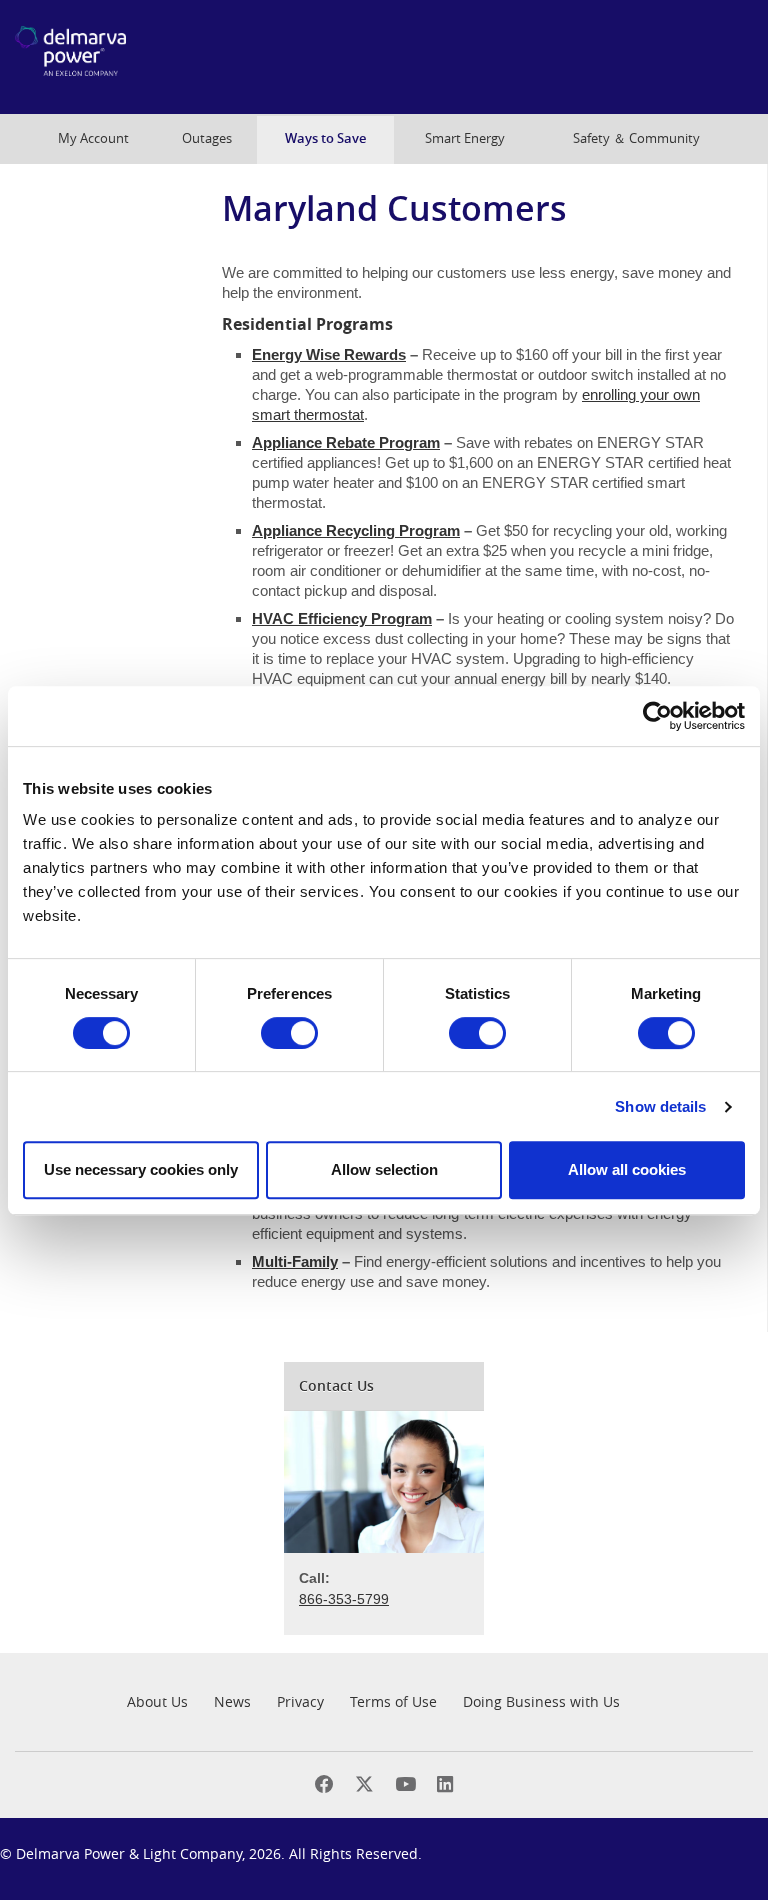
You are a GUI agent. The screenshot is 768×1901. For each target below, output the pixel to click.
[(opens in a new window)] (324, 1784)
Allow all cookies (627, 1169)
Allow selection (384, 1169)
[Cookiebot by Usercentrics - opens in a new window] (657, 716)
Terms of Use (393, 1701)
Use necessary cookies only (141, 1169)
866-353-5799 (344, 1599)
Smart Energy (465, 138)
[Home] (119, 57)
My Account (93, 138)
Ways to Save (325, 138)
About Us (157, 1701)
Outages (207, 138)
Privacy (300, 1701)
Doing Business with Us (541, 1701)
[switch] (289, 1033)
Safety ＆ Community (636, 138)
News (232, 1701)
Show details (660, 1106)
